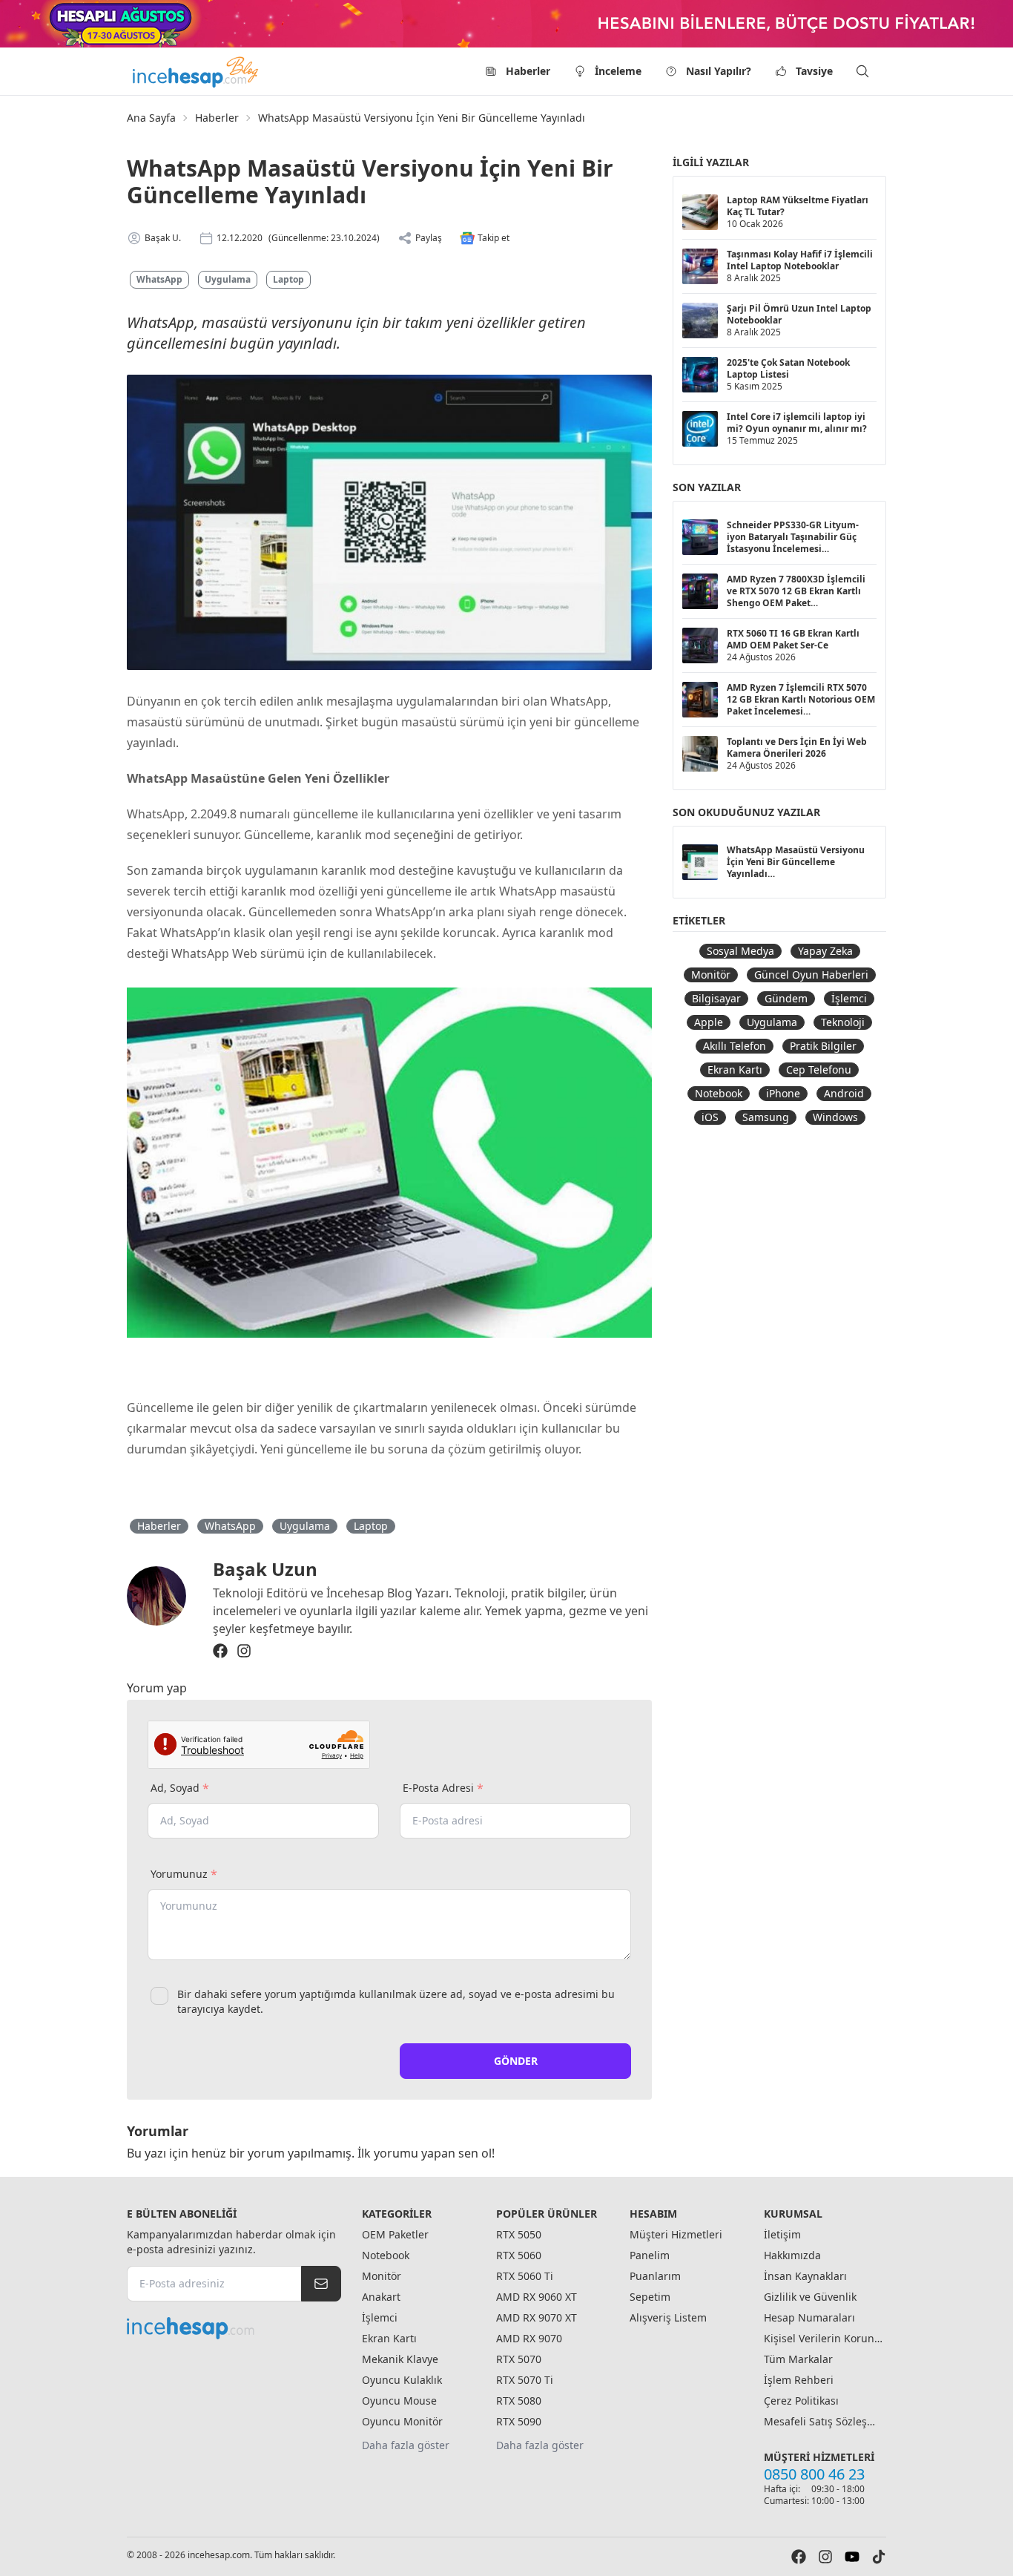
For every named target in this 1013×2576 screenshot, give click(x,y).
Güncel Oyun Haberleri (811, 975)
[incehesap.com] (234, 2328)
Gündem (786, 998)
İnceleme (618, 71)
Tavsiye (814, 71)
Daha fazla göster (406, 2445)
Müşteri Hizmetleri (676, 2234)
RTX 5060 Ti (525, 2276)
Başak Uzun (265, 1569)
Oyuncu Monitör (402, 2421)
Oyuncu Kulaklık (402, 2380)
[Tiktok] (879, 2557)
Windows (835, 1117)
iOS (710, 1117)
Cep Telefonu (819, 1069)
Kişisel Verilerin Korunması (823, 2338)
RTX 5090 (519, 2421)
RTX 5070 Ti (525, 2380)
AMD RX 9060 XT (537, 2297)
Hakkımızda (792, 2255)
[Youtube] (852, 2557)
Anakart (381, 2297)
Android (844, 1093)
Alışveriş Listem (668, 2317)
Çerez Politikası (801, 2401)
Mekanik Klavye (400, 2359)
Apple (709, 1022)
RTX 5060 (519, 2255)
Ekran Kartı (735, 1069)
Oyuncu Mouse (399, 2401)
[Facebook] (220, 1651)
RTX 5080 (519, 2401)
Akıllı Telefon (735, 1046)
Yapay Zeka (825, 951)
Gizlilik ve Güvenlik (810, 2297)
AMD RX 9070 (529, 2338)
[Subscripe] (321, 2284)
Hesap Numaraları (809, 2317)
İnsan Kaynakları (805, 2276)
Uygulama (228, 279)
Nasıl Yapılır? (719, 71)
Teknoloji (843, 1022)
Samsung (766, 1117)
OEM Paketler (395, 2234)
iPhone (783, 1093)
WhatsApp (159, 279)
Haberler (528, 71)
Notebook (719, 1093)
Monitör (711, 975)
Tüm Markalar (798, 2359)
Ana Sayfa (151, 118)
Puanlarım (655, 2276)
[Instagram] (244, 1651)
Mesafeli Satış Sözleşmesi (823, 2421)
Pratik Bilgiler (823, 1046)
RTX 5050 (519, 2234)
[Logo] (197, 71)
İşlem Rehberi (799, 2380)
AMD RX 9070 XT (537, 2317)
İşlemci (849, 998)
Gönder (516, 2061)
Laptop (288, 279)
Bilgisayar (716, 998)
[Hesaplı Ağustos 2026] (506, 24)
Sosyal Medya (740, 951)
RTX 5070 (519, 2359)
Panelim (650, 2255)
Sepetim (650, 2297)
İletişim (782, 2234)
